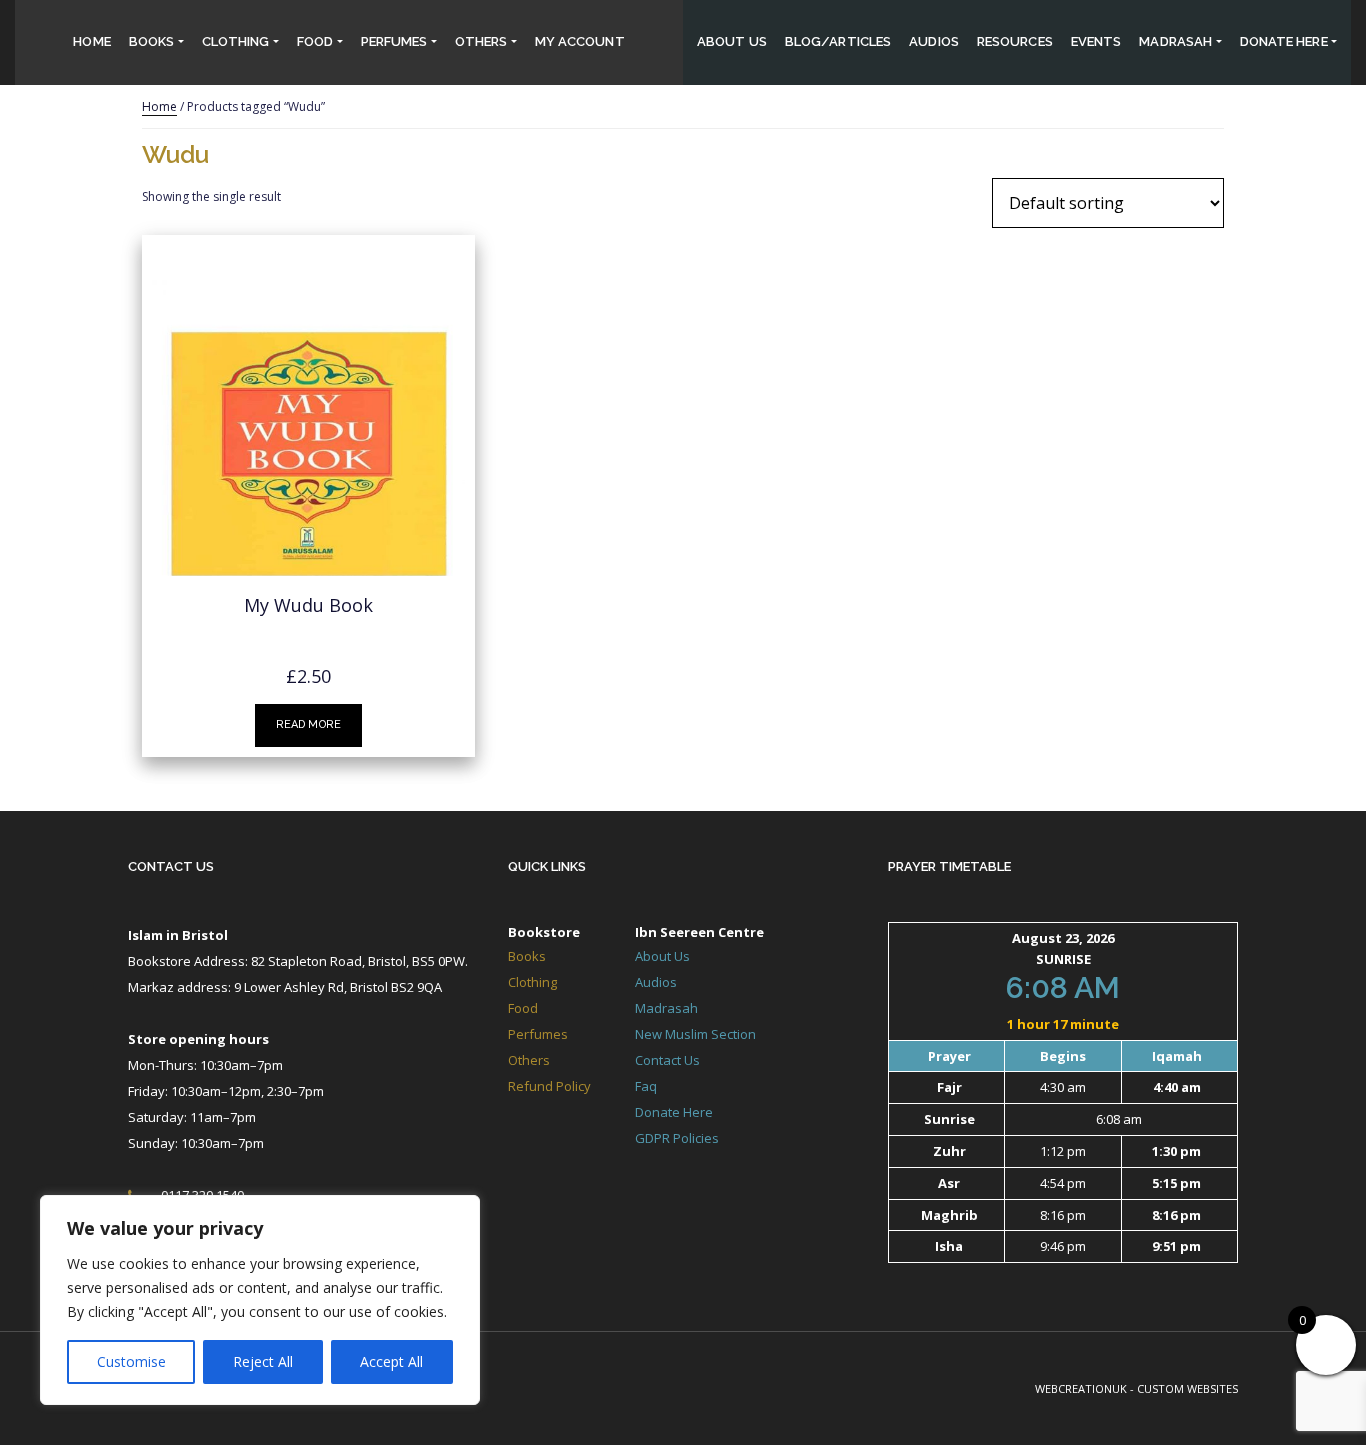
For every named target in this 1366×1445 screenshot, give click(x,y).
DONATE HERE (1284, 41)
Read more (308, 724)
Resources (1015, 41)
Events (1096, 41)
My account (580, 41)
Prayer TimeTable (949, 866)
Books (152, 41)
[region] (260, 1300)
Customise (131, 1361)
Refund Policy (549, 1086)
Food (315, 41)
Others (481, 41)
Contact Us (171, 866)
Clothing (236, 41)
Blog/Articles (838, 41)
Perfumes (394, 41)
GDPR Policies (677, 1138)
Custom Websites (1187, 1388)
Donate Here (674, 1112)
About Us (732, 41)
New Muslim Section (695, 1034)
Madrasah (1175, 41)
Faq (646, 1086)
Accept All (391, 1361)
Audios (934, 41)
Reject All (263, 1361)
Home (91, 41)
